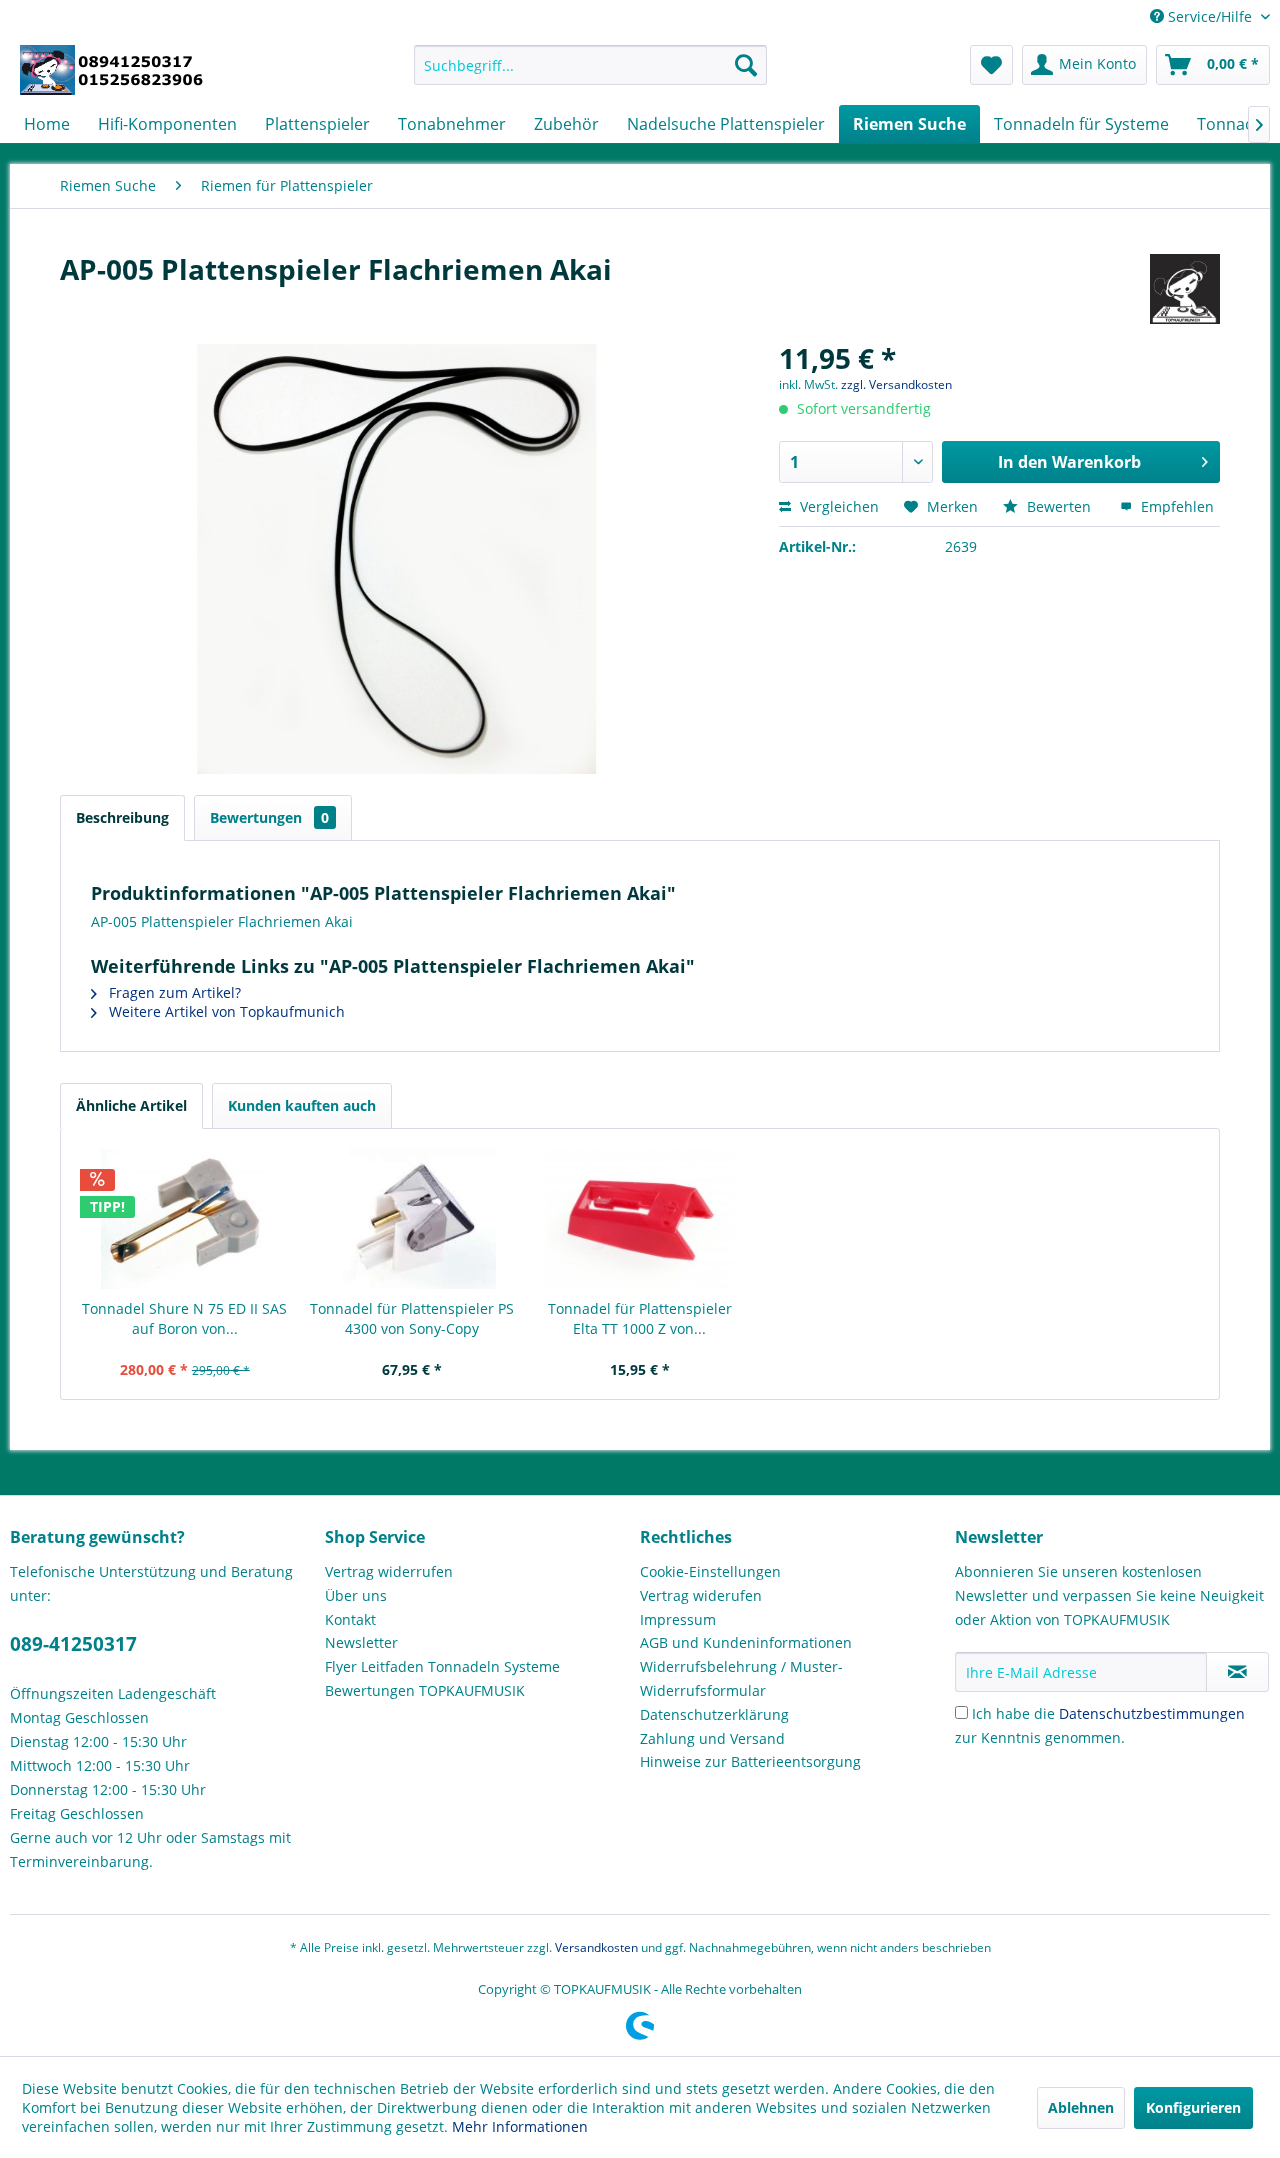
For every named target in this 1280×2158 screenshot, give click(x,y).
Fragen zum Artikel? (173, 992)
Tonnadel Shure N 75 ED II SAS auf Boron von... (184, 1318)
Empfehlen (1175, 506)
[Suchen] (746, 65)
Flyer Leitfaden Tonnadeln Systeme (442, 1666)
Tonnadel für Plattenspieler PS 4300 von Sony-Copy (412, 1318)
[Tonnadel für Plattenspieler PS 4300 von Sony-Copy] (413, 1219)
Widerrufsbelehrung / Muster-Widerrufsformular (741, 1678)
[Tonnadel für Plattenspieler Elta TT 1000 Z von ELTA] (640, 1219)
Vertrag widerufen (701, 1595)
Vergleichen (837, 506)
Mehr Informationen (520, 2126)
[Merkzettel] (991, 65)
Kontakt (350, 1619)
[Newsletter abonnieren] (1237, 1672)
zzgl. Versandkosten (896, 384)
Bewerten (1059, 506)
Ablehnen (1081, 2107)
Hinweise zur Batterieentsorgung (750, 1761)
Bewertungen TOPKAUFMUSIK (425, 1690)
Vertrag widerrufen (389, 1571)
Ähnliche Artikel (131, 1105)
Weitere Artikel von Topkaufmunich (225, 1011)
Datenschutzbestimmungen (1152, 1713)
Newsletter (361, 1642)
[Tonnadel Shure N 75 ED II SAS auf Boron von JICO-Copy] (185, 1219)
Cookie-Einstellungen (710, 1571)
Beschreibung (122, 817)
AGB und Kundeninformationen (746, 1642)
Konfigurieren (1193, 2107)
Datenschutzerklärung (714, 1714)
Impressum (678, 1619)
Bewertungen (269, 817)
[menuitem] (590, 65)
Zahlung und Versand (712, 1738)
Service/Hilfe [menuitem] (1210, 16)
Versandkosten (596, 1947)
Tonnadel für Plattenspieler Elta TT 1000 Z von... (640, 1318)
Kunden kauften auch (302, 1105)
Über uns (356, 1595)
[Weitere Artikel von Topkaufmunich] (1185, 289)
